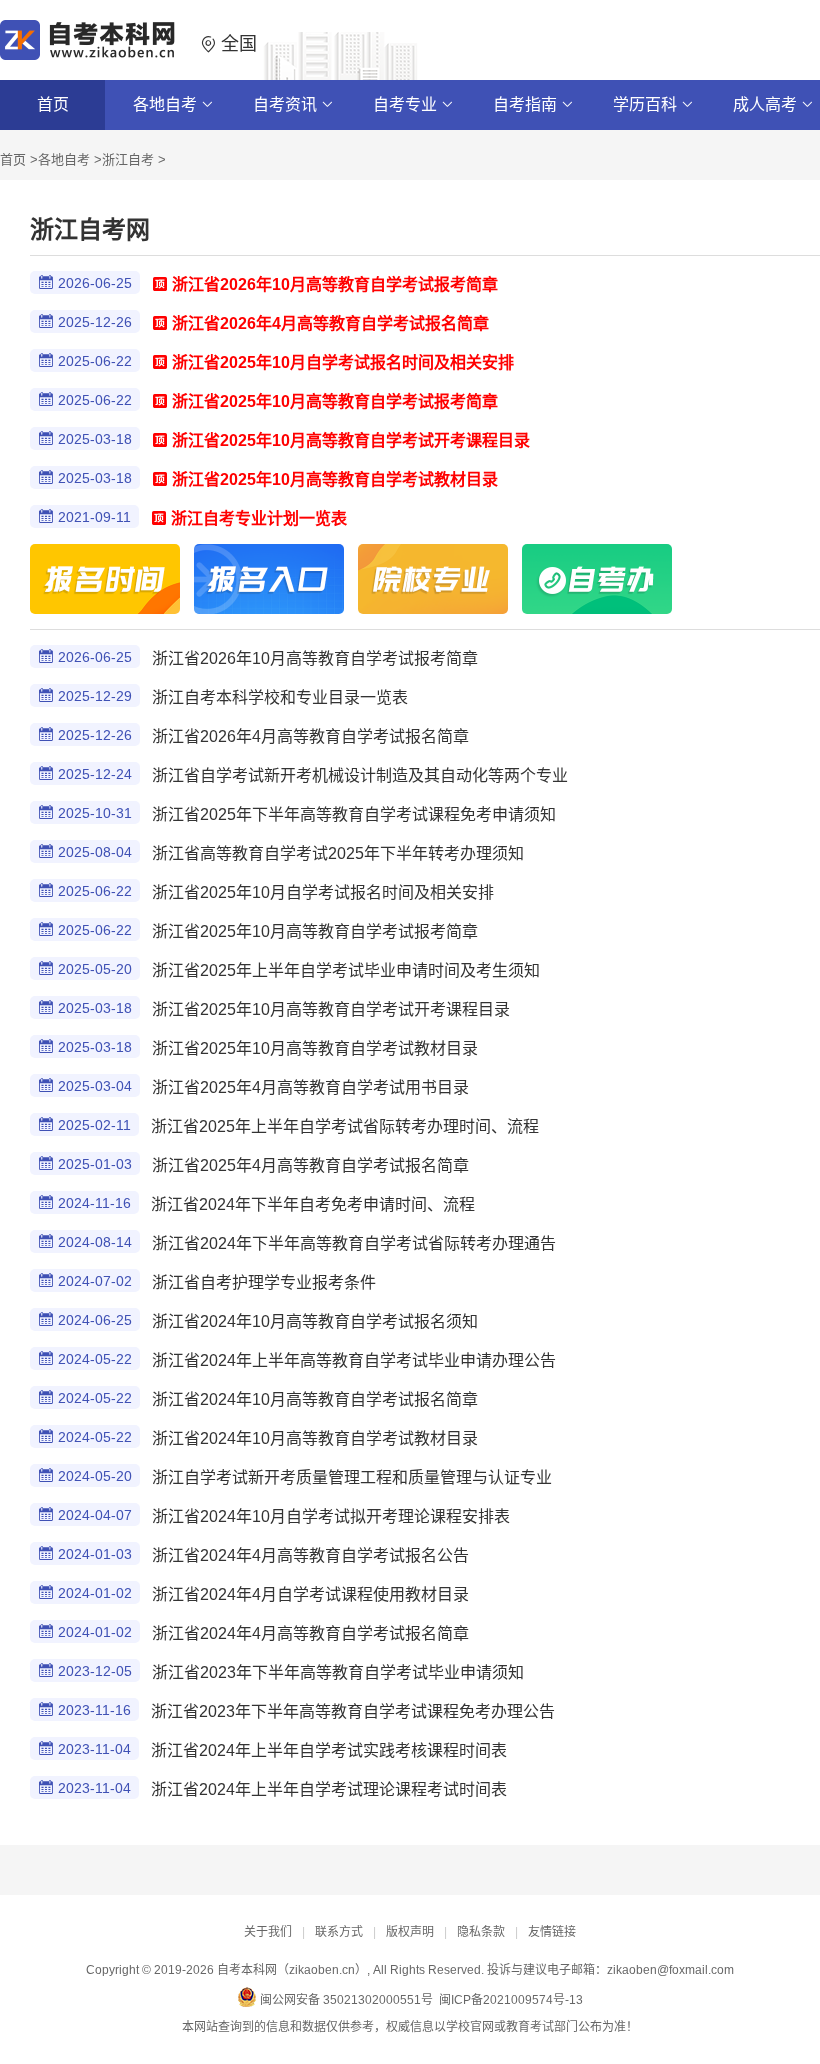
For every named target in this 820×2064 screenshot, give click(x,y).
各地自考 (167, 104)
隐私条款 (481, 1932)
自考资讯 (287, 104)
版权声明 (410, 1932)
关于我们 (268, 1932)
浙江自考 (128, 159)
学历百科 (647, 104)
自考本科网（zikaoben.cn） (292, 1970)
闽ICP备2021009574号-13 (511, 2000)
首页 (53, 104)
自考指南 (527, 104)
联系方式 (339, 1932)
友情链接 (552, 1932)
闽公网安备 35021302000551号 (345, 2000)
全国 (236, 44)
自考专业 (407, 104)
